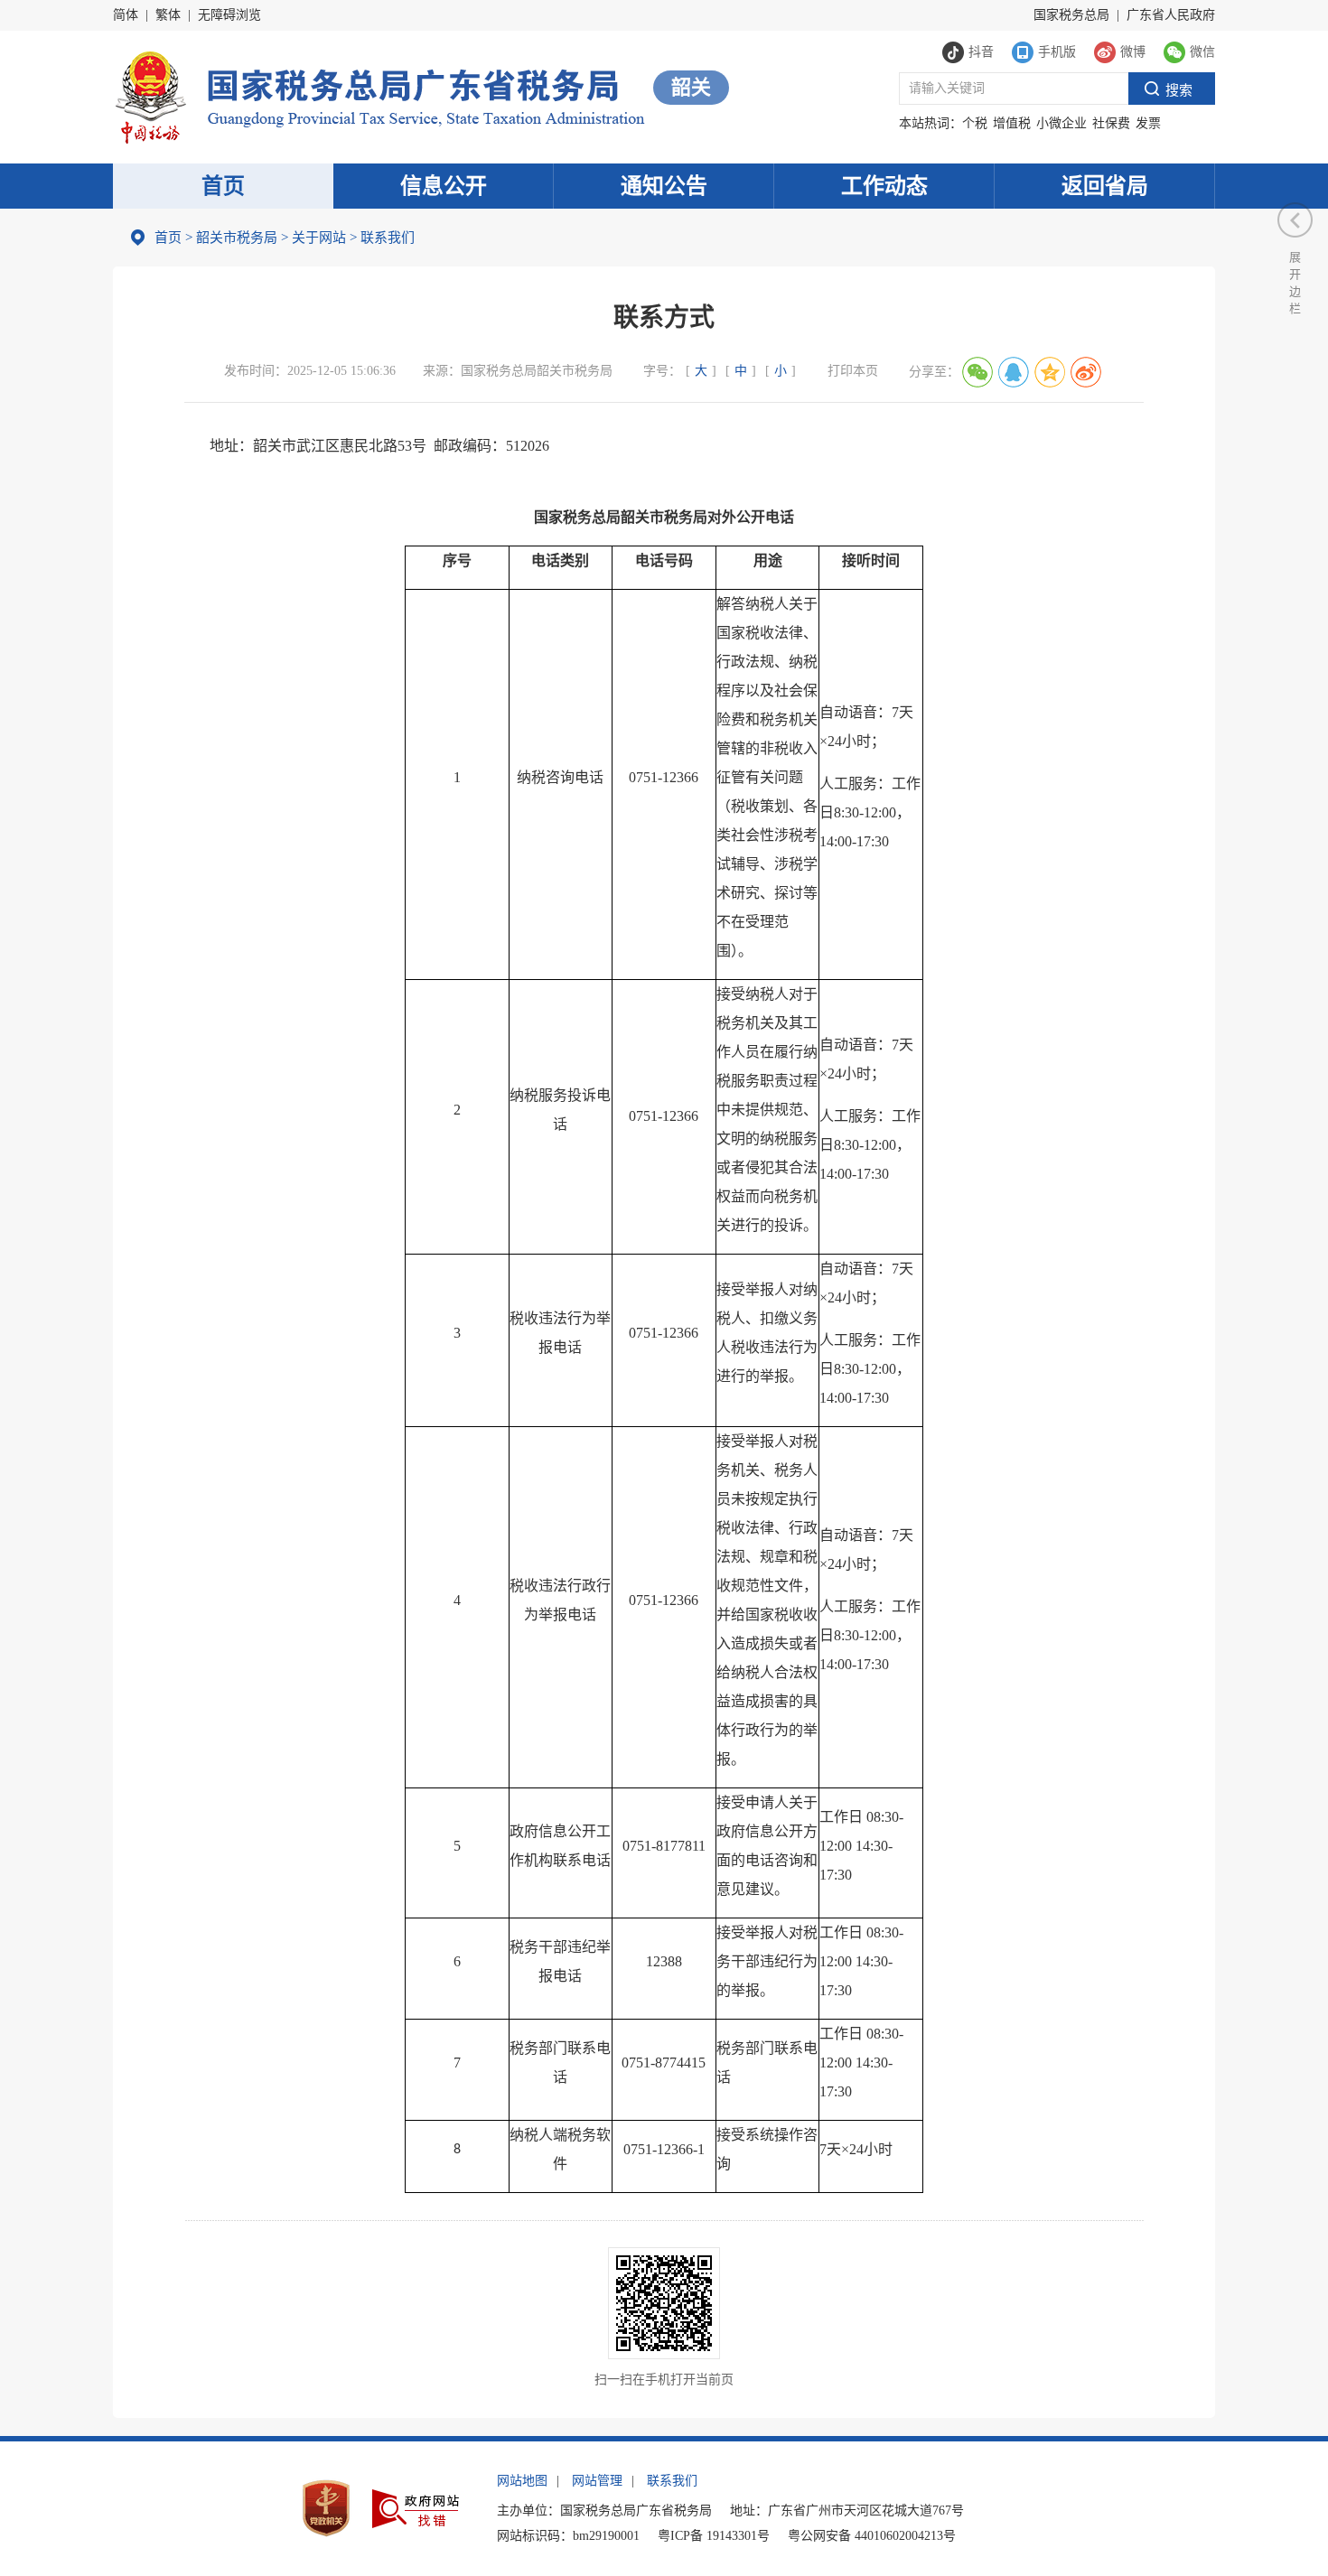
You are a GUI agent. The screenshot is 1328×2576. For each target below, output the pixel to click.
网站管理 (597, 2481)
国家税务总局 (1071, 15)
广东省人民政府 (1171, 15)
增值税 (1012, 123)
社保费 (1111, 123)
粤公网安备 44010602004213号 (872, 2536)
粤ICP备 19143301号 (714, 2536)
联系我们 (672, 2481)
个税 (975, 123)
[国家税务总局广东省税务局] (379, 95)
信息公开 (444, 186)
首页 (223, 186)
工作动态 (884, 186)
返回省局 (1105, 186)
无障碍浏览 (229, 15)
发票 (1148, 123)
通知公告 (664, 186)
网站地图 (522, 2481)
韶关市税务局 (237, 238)
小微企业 (1061, 123)
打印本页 (853, 371)
